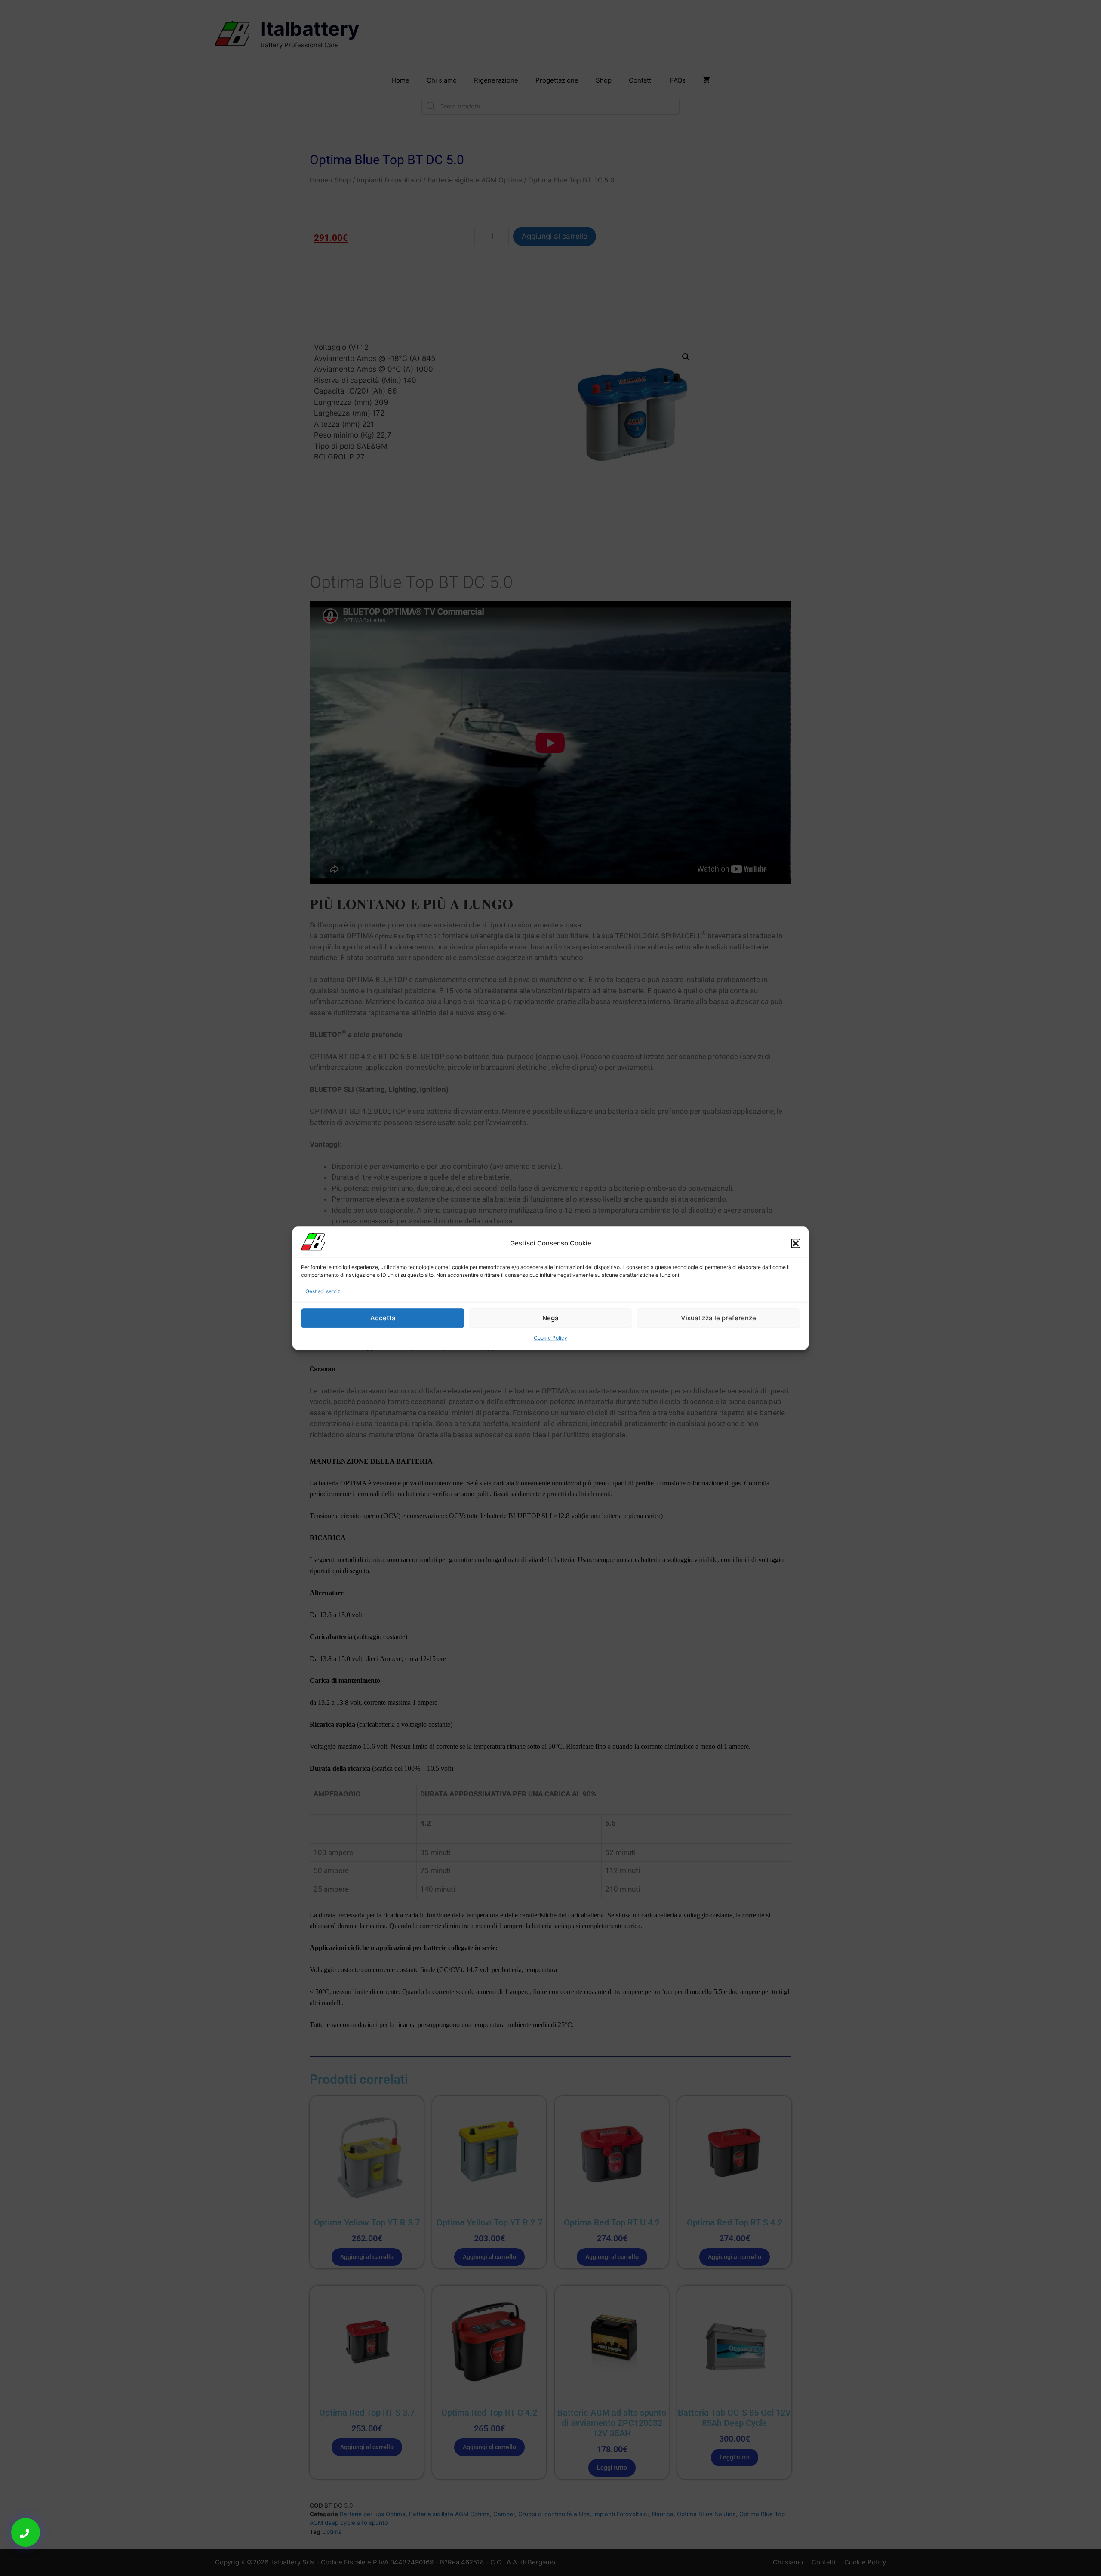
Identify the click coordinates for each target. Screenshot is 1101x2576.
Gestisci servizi (324, 1291)
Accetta (383, 1318)
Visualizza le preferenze (718, 1318)
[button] (796, 1243)
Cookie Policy (550, 1338)
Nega (550, 1318)
